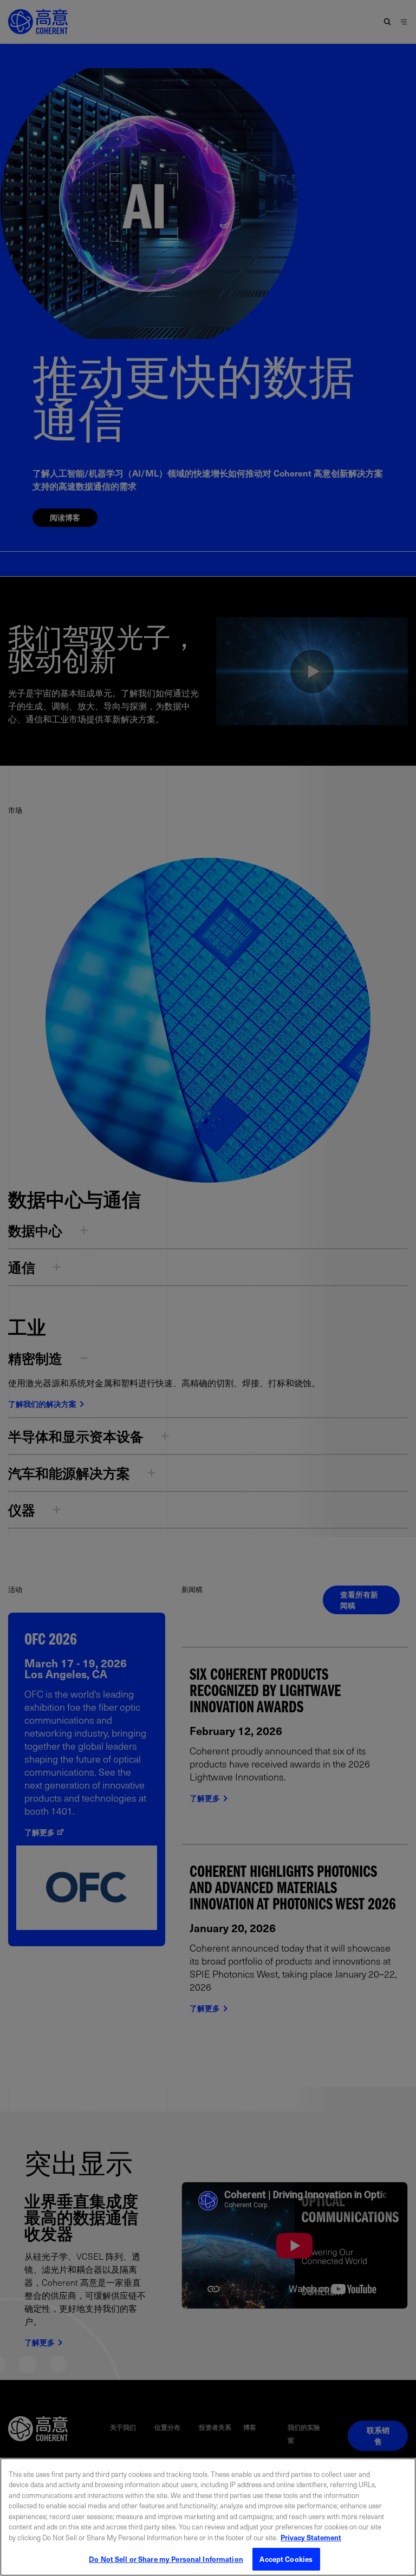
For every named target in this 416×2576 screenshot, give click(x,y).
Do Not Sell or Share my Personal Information (166, 2559)
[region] (208, 2517)
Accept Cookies (286, 2559)
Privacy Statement (311, 2537)
